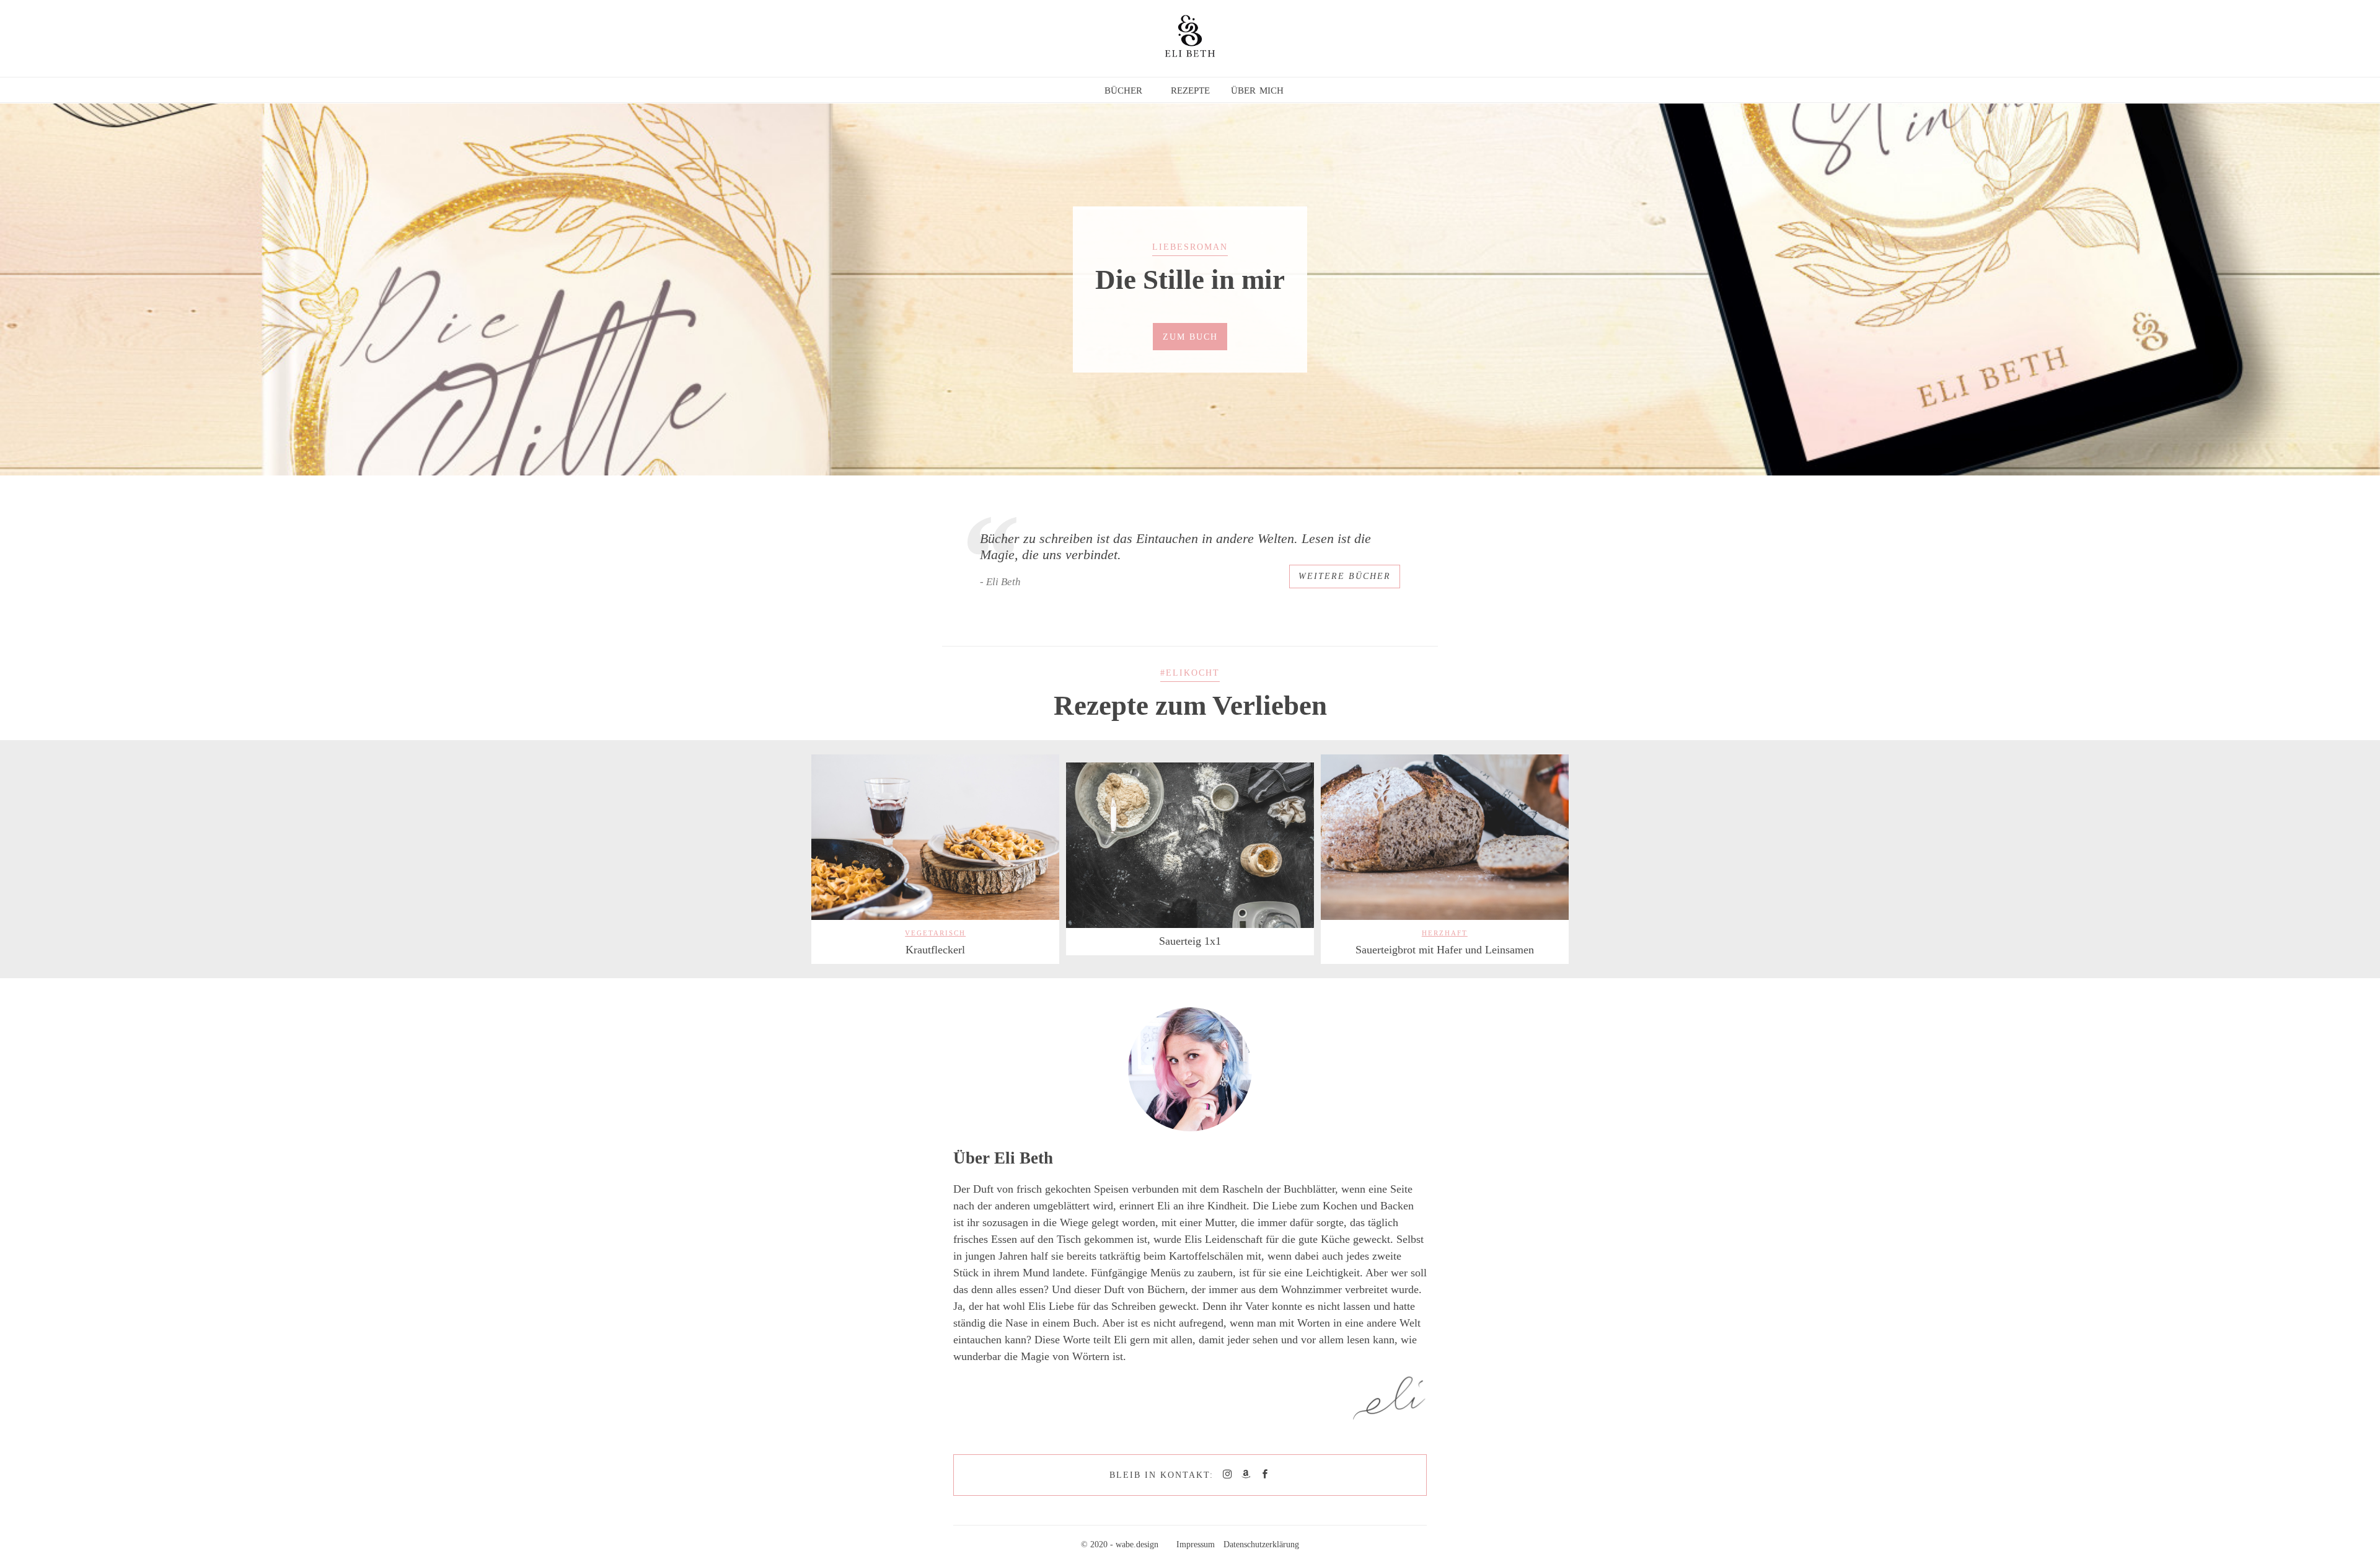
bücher (1123, 89)
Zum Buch (1190, 337)
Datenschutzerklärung (1261, 1544)
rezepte (1190, 89)
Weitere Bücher (1345, 576)
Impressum (1196, 1544)
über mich (1257, 89)
